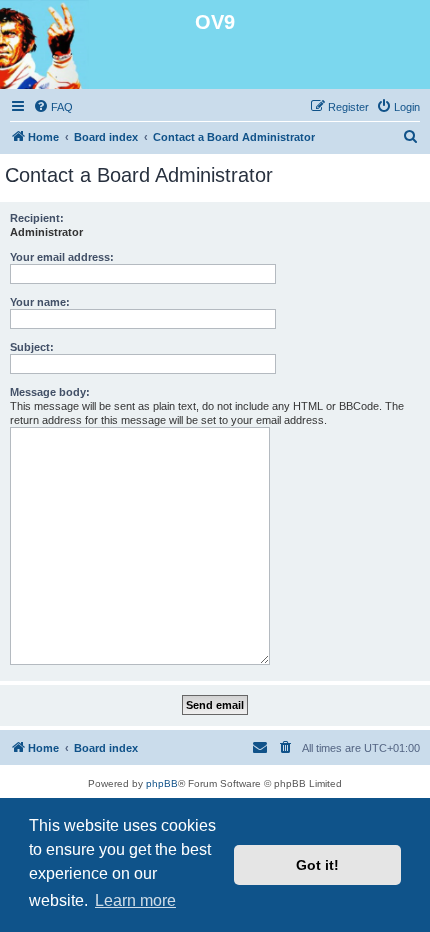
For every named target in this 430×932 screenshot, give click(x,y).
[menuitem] (53, 107)
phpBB (162, 783)
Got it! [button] (317, 865)
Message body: (50, 392)
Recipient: (37, 218)
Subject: (32, 347)
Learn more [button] (135, 900)
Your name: (40, 302)
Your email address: (62, 257)
